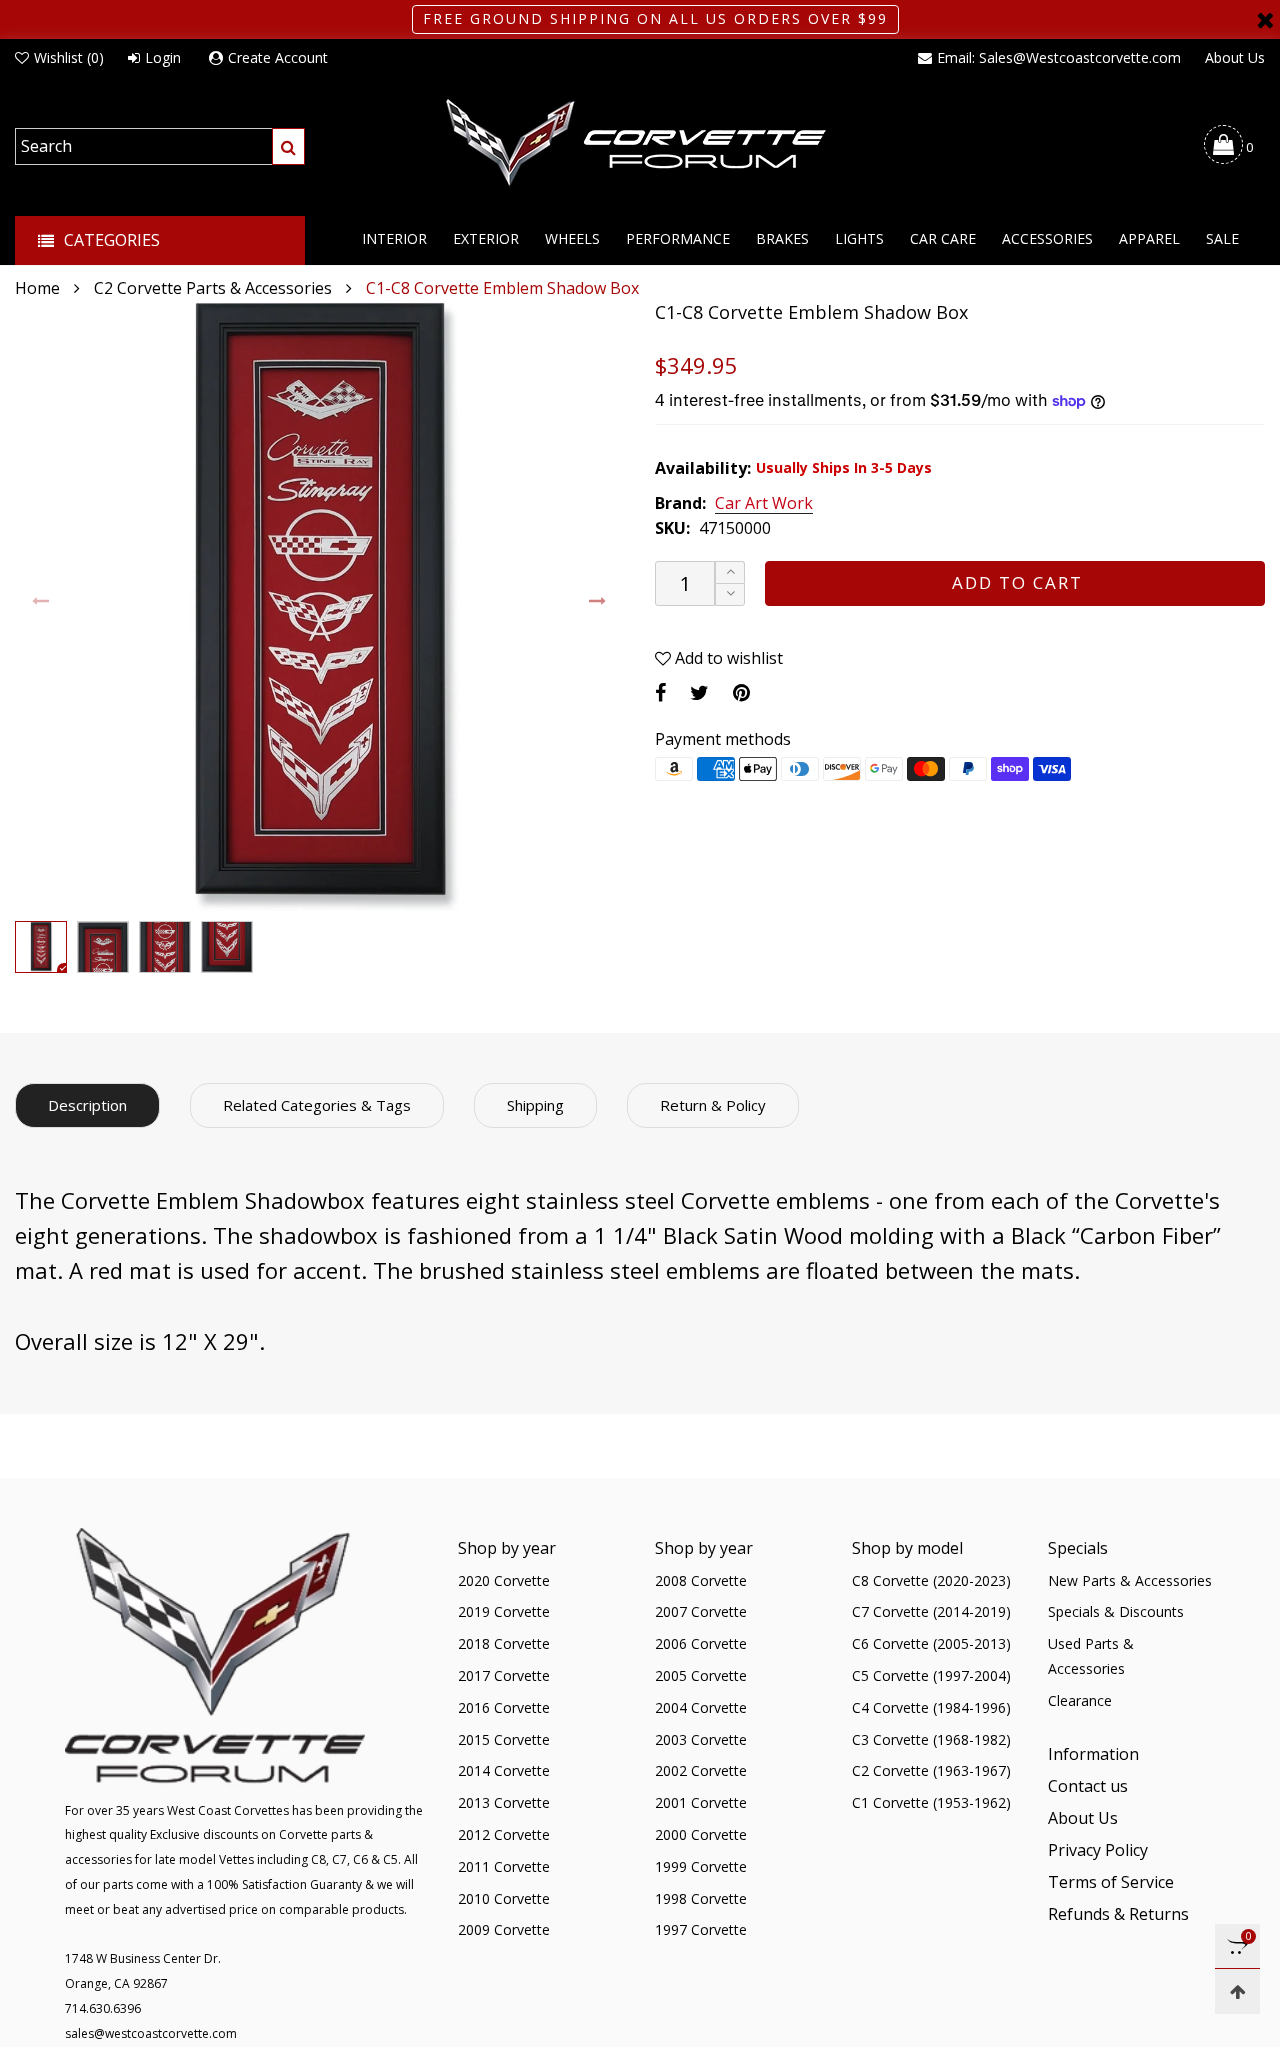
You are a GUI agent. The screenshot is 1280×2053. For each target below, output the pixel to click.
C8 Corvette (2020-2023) (931, 1580)
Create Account (278, 57)
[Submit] (288, 146)
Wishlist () (69, 57)
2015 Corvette (504, 1739)
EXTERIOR (486, 238)
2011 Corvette (504, 1866)
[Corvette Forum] (640, 144)
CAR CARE (943, 238)
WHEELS (572, 238)
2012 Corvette (504, 1834)
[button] (41, 601)
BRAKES (782, 238)
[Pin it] (741, 692)
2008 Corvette (701, 1580)
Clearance (1080, 1700)
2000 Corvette (701, 1834)
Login (163, 57)
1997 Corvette (701, 1929)
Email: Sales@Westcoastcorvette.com (1059, 57)
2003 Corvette (701, 1739)
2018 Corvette (504, 1643)
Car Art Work (764, 504)
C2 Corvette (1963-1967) (931, 1770)
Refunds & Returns (1118, 1914)
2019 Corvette (504, 1611)
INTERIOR (394, 238)
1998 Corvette (701, 1898)
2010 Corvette (504, 1898)
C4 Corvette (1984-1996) (931, 1707)
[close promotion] (1265, 19)
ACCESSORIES (1047, 238)
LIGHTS (859, 238)
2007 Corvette (701, 1611)
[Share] (660, 692)
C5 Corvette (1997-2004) (931, 1675)
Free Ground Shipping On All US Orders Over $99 (655, 18)
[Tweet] (699, 692)
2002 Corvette (701, 1770)
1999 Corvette (701, 1866)
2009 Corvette (504, 1929)
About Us (1235, 57)
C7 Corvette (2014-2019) (931, 1611)
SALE (1222, 238)
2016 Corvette (504, 1707)
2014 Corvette (504, 1770)
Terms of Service (1111, 1882)
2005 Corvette (701, 1675)
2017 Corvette (504, 1675)
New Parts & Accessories (1130, 1580)
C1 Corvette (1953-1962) (931, 1802)
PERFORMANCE (678, 238)
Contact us (1088, 1786)
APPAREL (1149, 238)
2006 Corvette (701, 1643)
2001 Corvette (701, 1802)
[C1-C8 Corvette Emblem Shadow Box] (320, 606)
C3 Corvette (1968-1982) (931, 1739)
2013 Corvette (504, 1802)
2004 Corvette (701, 1707)
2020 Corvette (504, 1580)
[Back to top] (1237, 1991)
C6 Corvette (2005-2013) (931, 1643)
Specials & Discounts (1116, 1611)
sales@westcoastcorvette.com (151, 2033)
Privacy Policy (1098, 1850)
